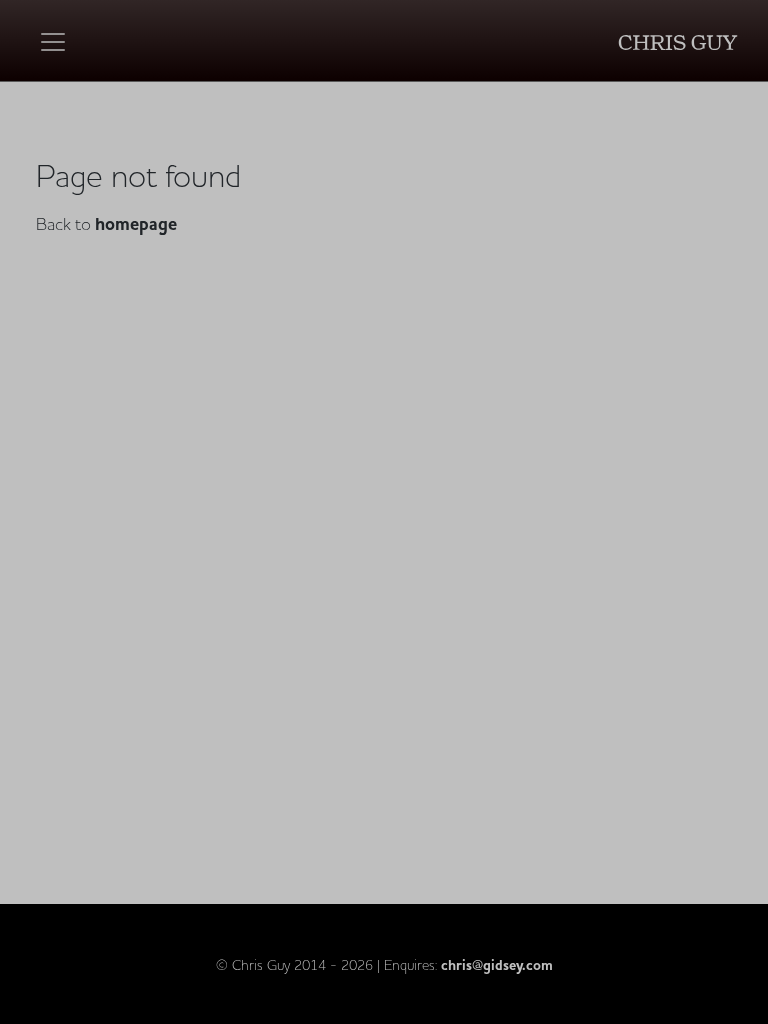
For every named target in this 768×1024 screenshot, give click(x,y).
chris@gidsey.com (497, 965)
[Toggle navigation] (53, 42)
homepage (136, 224)
